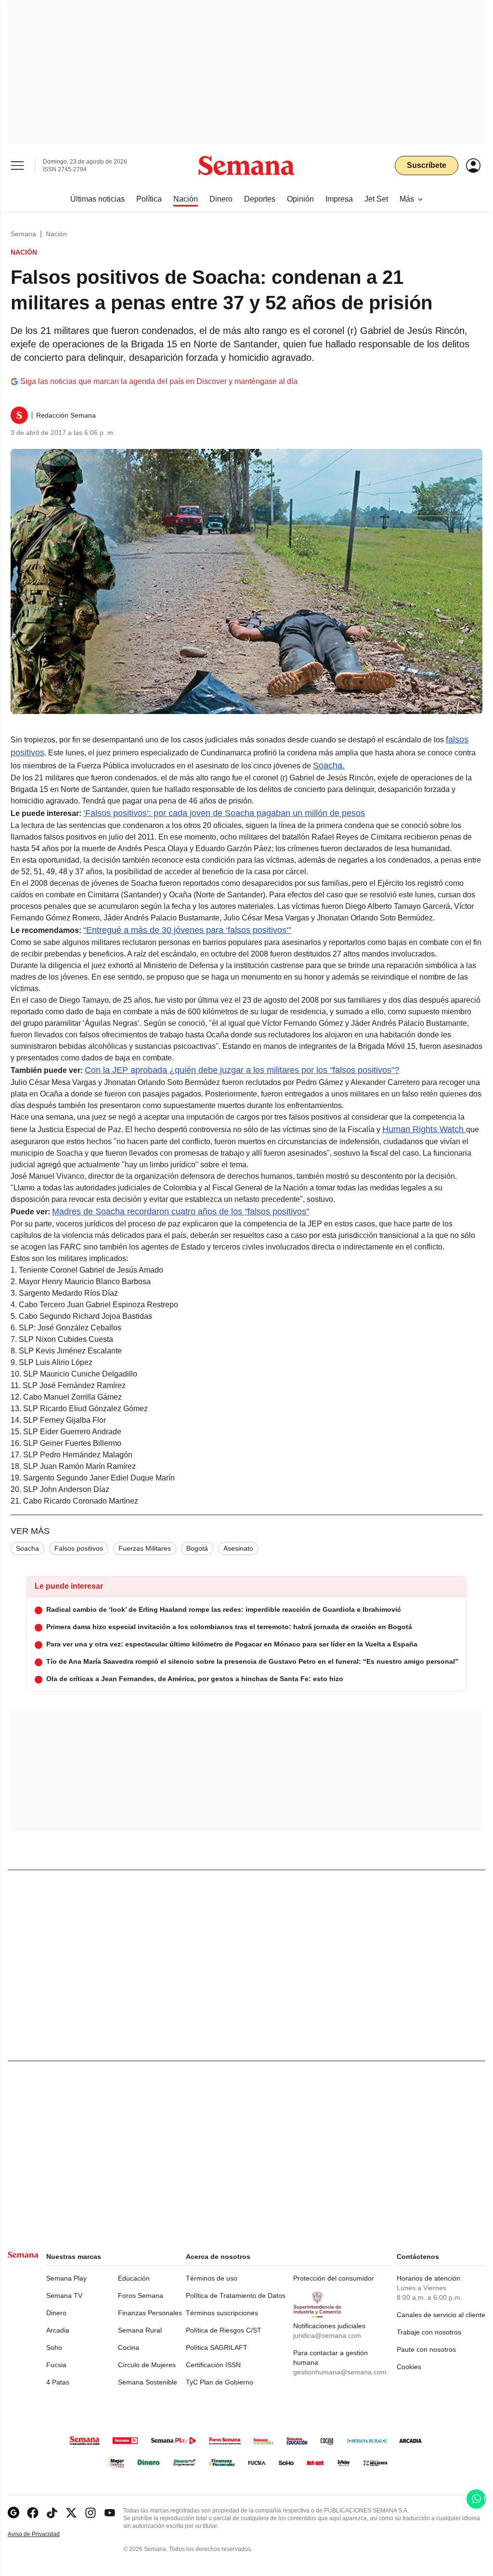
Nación (56, 234)
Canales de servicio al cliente (441, 2315)
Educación (134, 2278)
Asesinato (238, 1548)
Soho (54, 2347)
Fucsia (56, 2365)
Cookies (409, 2367)
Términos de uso (212, 2278)
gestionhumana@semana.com (340, 2372)
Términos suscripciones (222, 2313)
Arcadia (58, 2330)
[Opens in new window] (33, 2513)
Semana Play (66, 2278)
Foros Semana (141, 2295)
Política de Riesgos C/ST (224, 2330)
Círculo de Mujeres (147, 2365)
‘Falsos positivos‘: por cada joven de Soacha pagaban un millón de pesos (224, 813)
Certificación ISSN (213, 2365)
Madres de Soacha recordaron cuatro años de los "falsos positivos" (181, 1211)
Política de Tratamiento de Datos (236, 2295)
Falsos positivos (79, 1548)
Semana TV (64, 2295)
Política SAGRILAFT (217, 2347)
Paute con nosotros (426, 2349)
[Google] (13, 2513)
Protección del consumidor (334, 2278)
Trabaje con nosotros (429, 2332)
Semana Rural (140, 2330)
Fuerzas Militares (145, 1548)
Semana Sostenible (148, 2382)
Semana (23, 234)
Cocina (129, 2347)
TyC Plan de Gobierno (220, 2382)
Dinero (56, 2313)
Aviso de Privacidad (44, 2534)
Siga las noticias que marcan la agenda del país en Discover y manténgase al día (159, 381)
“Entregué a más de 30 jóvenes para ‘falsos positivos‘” (187, 930)
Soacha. (329, 765)
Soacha (27, 1548)
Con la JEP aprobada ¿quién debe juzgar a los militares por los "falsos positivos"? (242, 1070)
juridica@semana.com (327, 2335)
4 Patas (58, 2382)
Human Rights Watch (424, 1129)
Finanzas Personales (150, 2313)
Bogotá (197, 1548)
